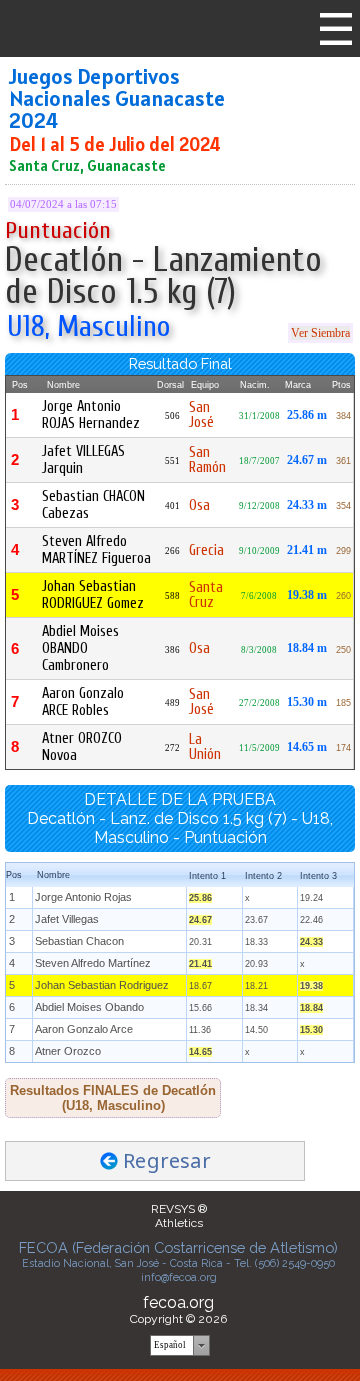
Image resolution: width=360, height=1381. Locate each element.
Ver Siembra (320, 333)
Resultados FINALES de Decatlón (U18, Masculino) (113, 1098)
